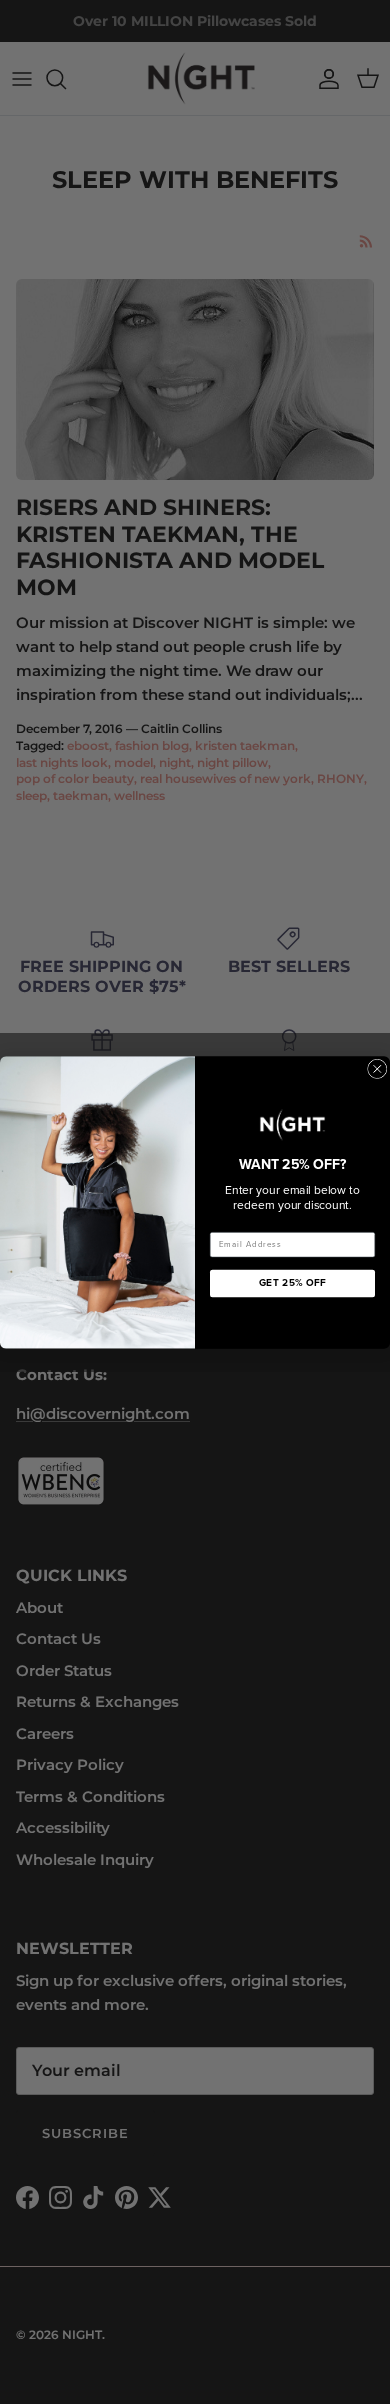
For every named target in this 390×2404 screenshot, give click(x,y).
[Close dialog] (378, 1069)
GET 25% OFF (293, 1283)
